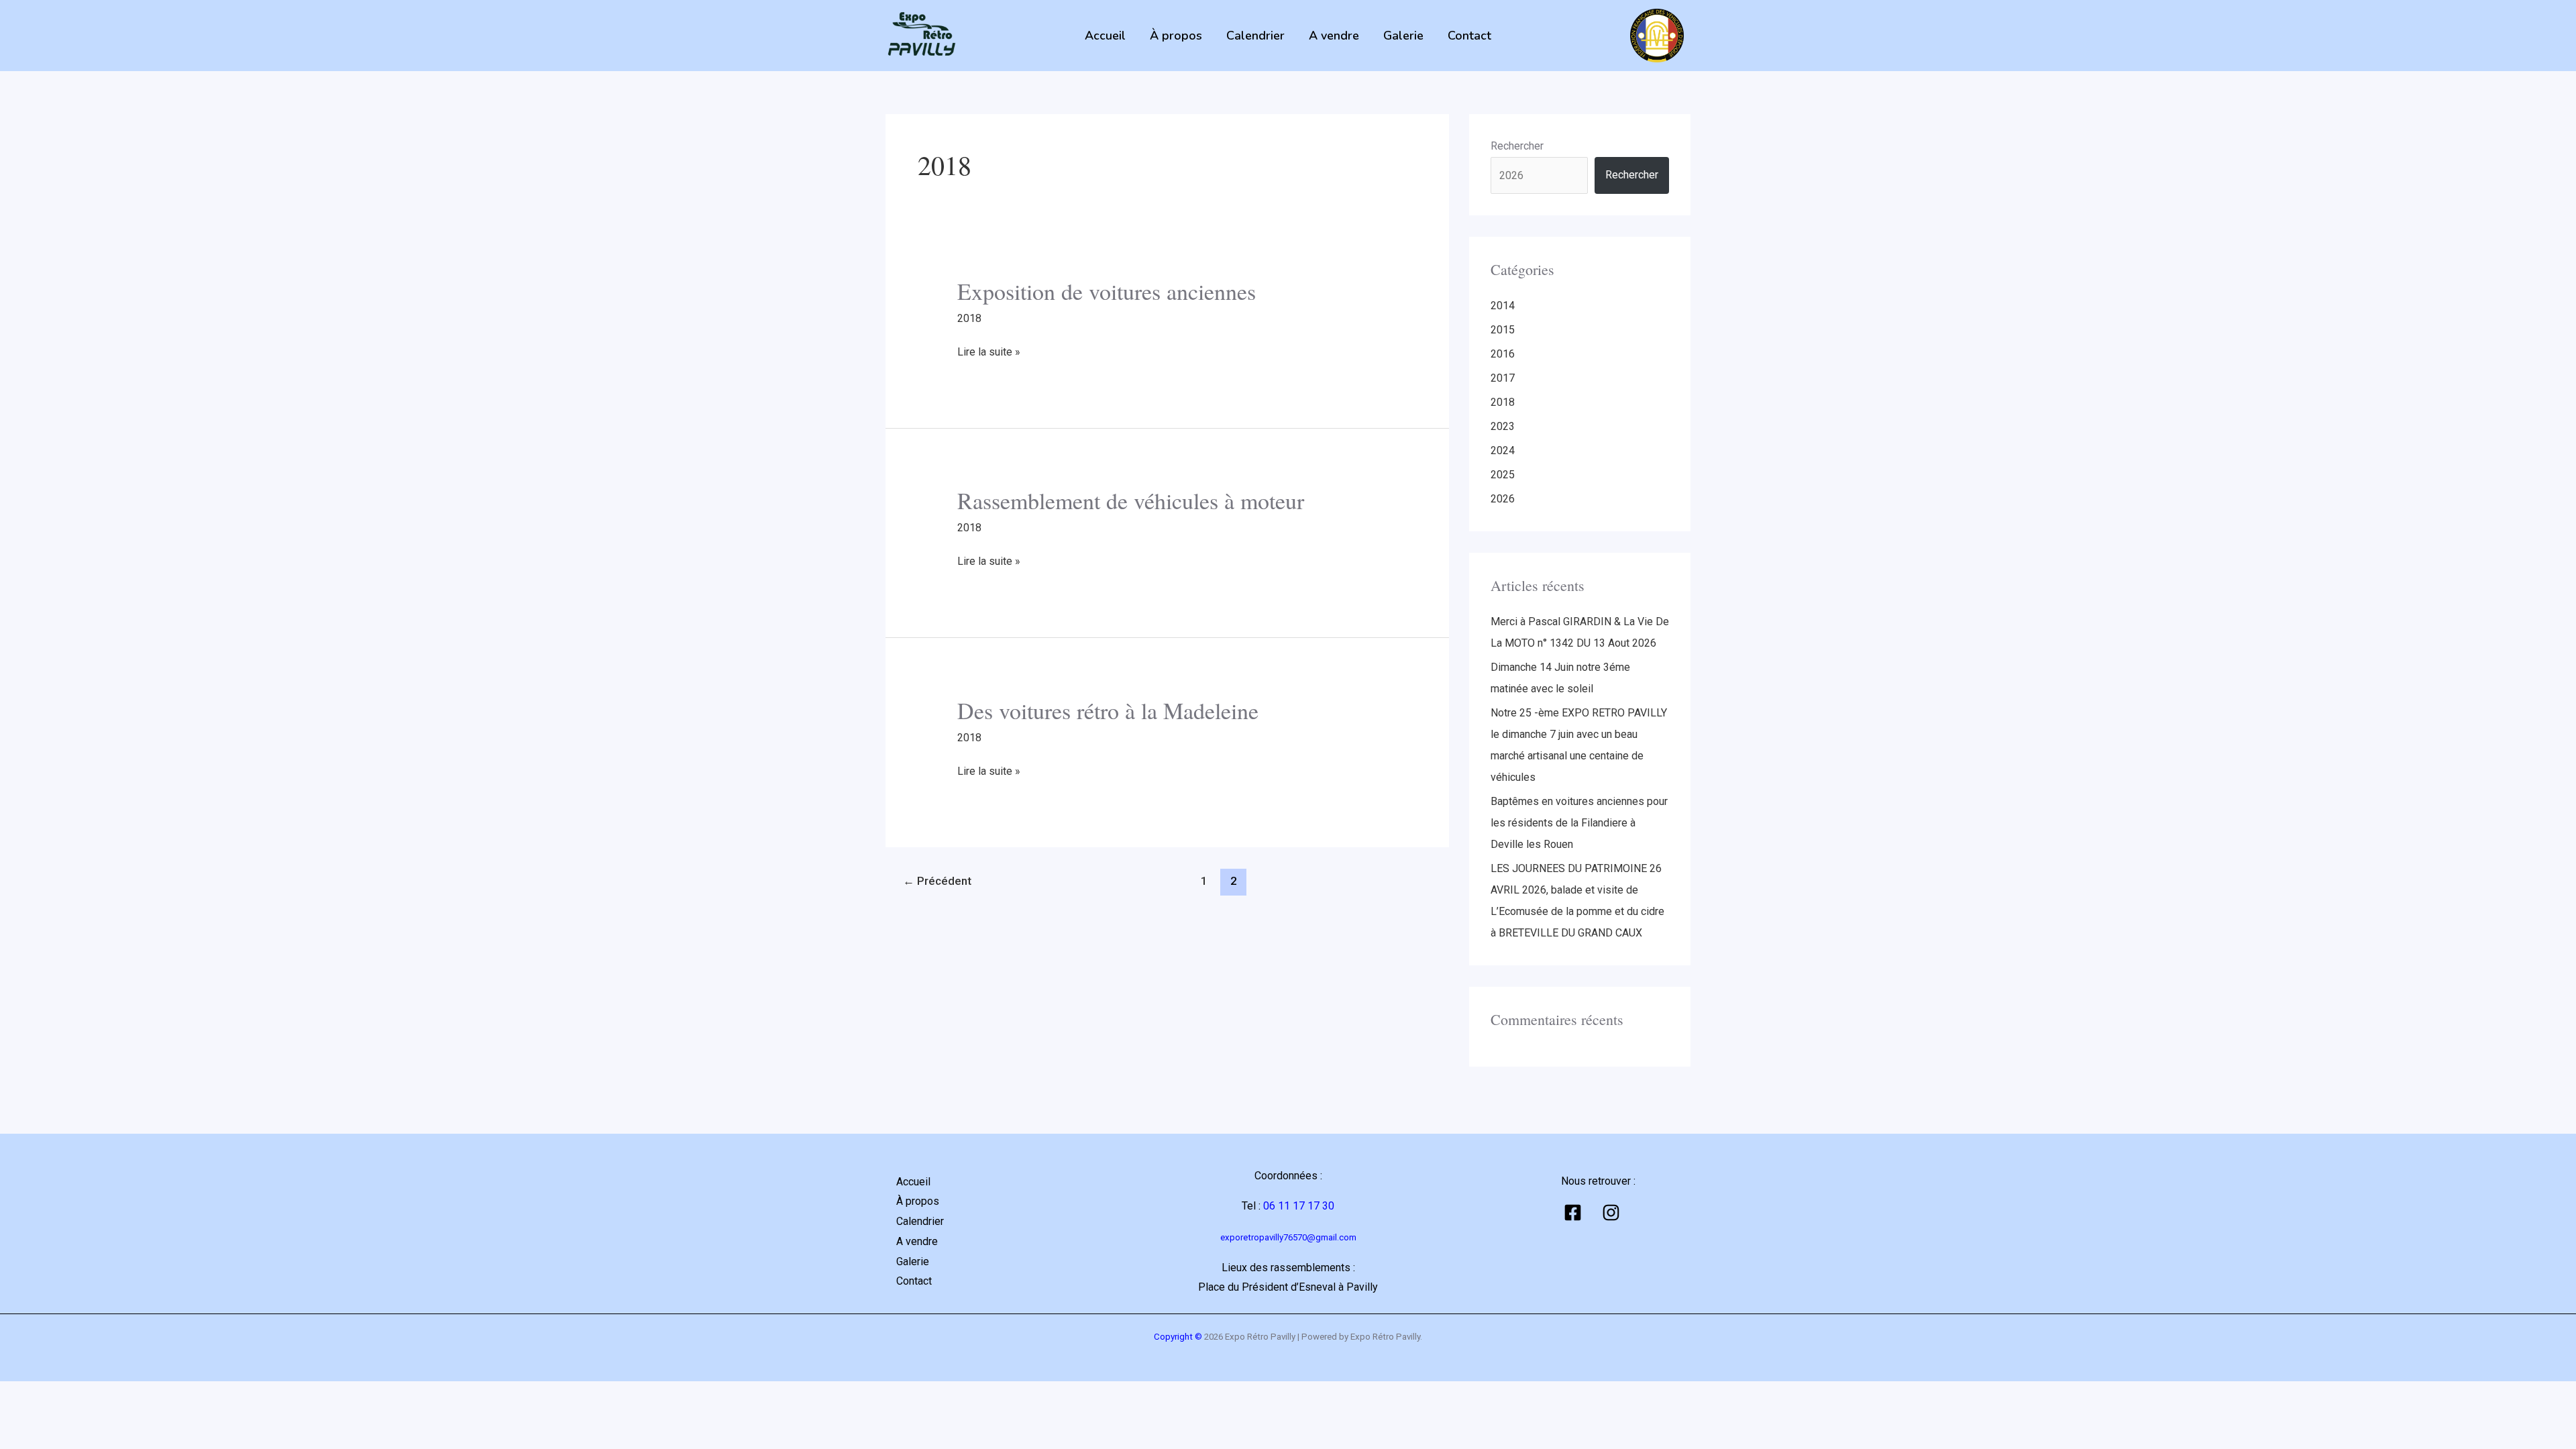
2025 (1503, 475)
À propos (1176, 36)
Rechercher (1517, 146)
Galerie (1403, 36)
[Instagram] (1611, 1213)
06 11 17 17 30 (1299, 1206)
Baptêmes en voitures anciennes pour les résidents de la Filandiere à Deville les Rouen (1579, 823)
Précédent (937, 881)
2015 (1503, 330)
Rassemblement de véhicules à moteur (1131, 500)
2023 (1503, 426)
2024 (1503, 450)
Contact (1469, 36)
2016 (1503, 354)
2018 (969, 318)
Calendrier (1255, 36)
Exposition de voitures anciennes (1107, 291)
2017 (1503, 378)
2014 (1503, 306)
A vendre (1334, 36)
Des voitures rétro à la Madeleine (1108, 710)
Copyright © (1178, 1337)
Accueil (1105, 36)
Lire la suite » (989, 350)
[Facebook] (1573, 1213)
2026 (1503, 499)
